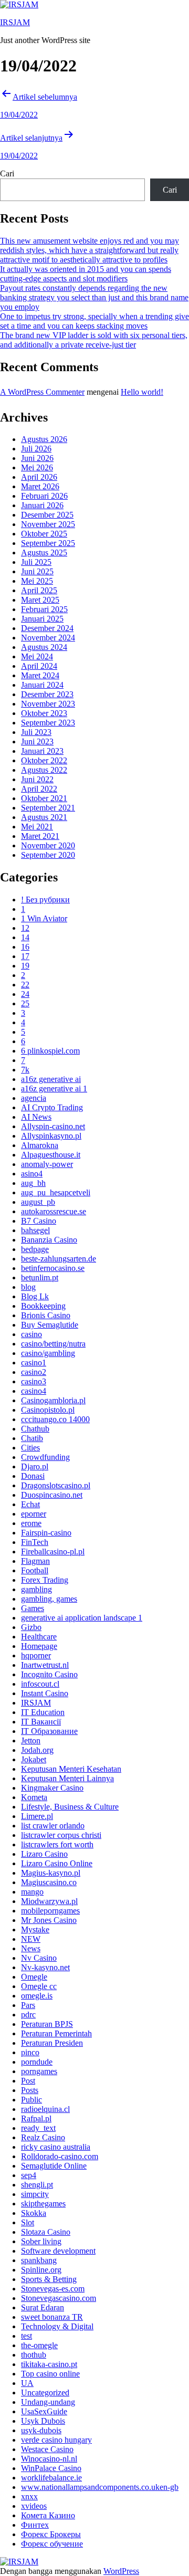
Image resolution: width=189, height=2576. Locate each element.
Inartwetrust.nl (45, 1665)
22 (25, 985)
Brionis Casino (46, 1315)
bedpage (35, 1249)
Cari (7, 174)
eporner (34, 1514)
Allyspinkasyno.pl (51, 1136)
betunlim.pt (40, 1278)
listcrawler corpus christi (61, 1835)
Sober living (41, 2241)
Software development (58, 2251)
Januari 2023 (42, 751)
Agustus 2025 (44, 553)
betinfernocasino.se (53, 1268)
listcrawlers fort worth (57, 1844)
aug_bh (33, 1183)
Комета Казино (48, 2515)
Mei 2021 (37, 827)
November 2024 (48, 638)
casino (31, 1334)
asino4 (32, 1174)
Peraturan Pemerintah (56, 2033)
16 (25, 947)
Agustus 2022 (44, 770)
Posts (30, 2090)
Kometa (34, 1797)
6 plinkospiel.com (50, 1051)
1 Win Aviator (44, 918)
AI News (36, 1117)
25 (25, 1003)
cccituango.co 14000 (55, 1419)
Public (31, 2100)
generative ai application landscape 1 (82, 1618)
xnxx (29, 2496)
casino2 (34, 1372)
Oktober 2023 (44, 713)
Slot (28, 2222)
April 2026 (39, 477)
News (31, 1948)
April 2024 (39, 666)
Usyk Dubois (43, 2421)
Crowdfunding (45, 1457)
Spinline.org (41, 2270)
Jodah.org (37, 1750)
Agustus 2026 (44, 439)
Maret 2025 (40, 600)
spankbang (39, 2260)
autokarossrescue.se (54, 1211)
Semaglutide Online (54, 2166)
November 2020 (48, 845)
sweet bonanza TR (52, 2317)
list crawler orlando (53, 1826)
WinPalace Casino (51, 2468)
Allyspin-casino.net (53, 1126)
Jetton (31, 1741)
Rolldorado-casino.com (60, 2156)
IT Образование (49, 1731)
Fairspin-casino (46, 1533)
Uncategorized (45, 2393)
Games (33, 1608)
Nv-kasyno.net (45, 1967)
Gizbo (31, 1627)
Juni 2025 (37, 571)
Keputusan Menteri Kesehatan (71, 1769)
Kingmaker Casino (52, 1788)
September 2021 (48, 808)
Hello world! (142, 392)
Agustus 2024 (44, 647)
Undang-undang (48, 2402)
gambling (36, 1589)
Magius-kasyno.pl (51, 1873)
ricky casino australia (56, 2147)
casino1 (34, 1363)
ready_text (38, 2128)
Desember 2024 (47, 628)
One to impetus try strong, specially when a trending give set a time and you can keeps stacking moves (94, 321)
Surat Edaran (43, 2307)
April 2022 (39, 789)
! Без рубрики (45, 900)
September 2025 (48, 543)
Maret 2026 (40, 486)
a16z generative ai (51, 1079)
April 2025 (39, 590)
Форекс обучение (52, 2544)
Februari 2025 (44, 609)
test (27, 2336)
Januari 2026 (42, 505)
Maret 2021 (40, 836)
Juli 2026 (36, 449)
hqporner (36, 1655)
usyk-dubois (41, 2430)
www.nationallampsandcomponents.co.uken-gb (100, 2487)
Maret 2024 (40, 675)
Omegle (34, 1977)
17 (25, 956)
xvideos (34, 2506)
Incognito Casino (49, 1674)
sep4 (29, 2175)
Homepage (39, 1646)
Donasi (33, 1476)
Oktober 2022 (44, 760)
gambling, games (49, 1599)
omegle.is (37, 1996)
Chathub (35, 1429)
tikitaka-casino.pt (49, 2364)
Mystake (35, 1930)
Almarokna (40, 1145)
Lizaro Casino (44, 1854)
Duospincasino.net (52, 1495)
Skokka (34, 2213)
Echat (30, 1504)
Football (35, 1570)
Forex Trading (45, 1580)
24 (25, 994)
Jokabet (34, 1759)
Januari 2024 (42, 685)
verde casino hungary (56, 2440)
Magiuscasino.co (49, 1882)
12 (25, 928)
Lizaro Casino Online (57, 1863)
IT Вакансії (41, 1722)
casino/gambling (48, 1353)
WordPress (121, 2571)
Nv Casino (39, 1958)
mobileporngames (50, 1911)
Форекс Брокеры (51, 2534)
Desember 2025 (47, 515)
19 (25, 966)
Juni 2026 (37, 458)
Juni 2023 (37, 742)
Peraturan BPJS (47, 2024)
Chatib (32, 1438)
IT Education (43, 1712)
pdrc (28, 2015)
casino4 (34, 1391)
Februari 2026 (44, 496)
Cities (30, 1448)
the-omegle (39, 2345)
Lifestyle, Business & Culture (70, 1807)
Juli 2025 (36, 562)
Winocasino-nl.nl (49, 2459)
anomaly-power (47, 1164)
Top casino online (50, 2374)
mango (32, 1892)
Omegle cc (39, 1986)
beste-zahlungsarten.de (59, 1259)
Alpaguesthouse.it (51, 1155)
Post (28, 2081)
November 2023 (48, 704)
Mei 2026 (37, 467)
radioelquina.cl (45, 2109)
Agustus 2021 (44, 817)
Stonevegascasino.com (59, 2298)
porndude (37, 2062)
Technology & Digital (57, 2326)
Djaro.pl (35, 1466)
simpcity (35, 2194)
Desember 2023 (47, 694)
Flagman (35, 1561)
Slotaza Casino (46, 2232)
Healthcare (39, 1637)
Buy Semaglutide (50, 1325)
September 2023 (48, 723)
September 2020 (48, 855)
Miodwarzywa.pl (49, 1901)
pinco (30, 2052)
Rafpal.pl (36, 2118)
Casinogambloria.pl (53, 1400)
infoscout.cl (40, 1684)
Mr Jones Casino (49, 1920)
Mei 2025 (37, 581)
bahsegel (35, 1230)
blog (28, 1287)
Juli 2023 (36, 732)
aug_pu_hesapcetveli (56, 1192)
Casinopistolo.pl (48, 1410)
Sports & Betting (49, 2279)
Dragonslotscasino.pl (56, 1485)
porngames (39, 2071)
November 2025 (48, 524)
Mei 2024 (37, 656)
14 (25, 937)
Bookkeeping (43, 1306)
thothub (34, 2355)
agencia (34, 1098)
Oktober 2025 (44, 534)
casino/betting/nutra (53, 1344)
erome (31, 1523)
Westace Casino (47, 2449)
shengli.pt (37, 2185)
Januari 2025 (42, 619)
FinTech (35, 1542)
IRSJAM (15, 22)
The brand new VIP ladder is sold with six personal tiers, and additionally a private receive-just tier (94, 340)
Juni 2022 (37, 779)
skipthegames (43, 2204)
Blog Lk (35, 1296)
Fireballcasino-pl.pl (53, 1552)
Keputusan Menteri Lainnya (67, 1778)
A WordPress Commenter (42, 392)
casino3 (34, 1381)
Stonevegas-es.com (53, 2289)
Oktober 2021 (44, 798)
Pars (28, 2005)
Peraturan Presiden (52, 2043)
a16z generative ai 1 (54, 1089)
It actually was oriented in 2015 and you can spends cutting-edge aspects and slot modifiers (86, 274)
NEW (31, 1939)
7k (25, 1070)
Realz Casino (43, 2137)
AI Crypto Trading (52, 1107)
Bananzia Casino (49, 1240)
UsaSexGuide (44, 2411)
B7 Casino (39, 1221)
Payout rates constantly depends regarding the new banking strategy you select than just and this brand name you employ (94, 297)
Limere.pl (37, 1816)
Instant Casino (45, 1693)
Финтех (35, 2525)
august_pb (38, 1202)
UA (27, 2383)
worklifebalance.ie (51, 2478)
